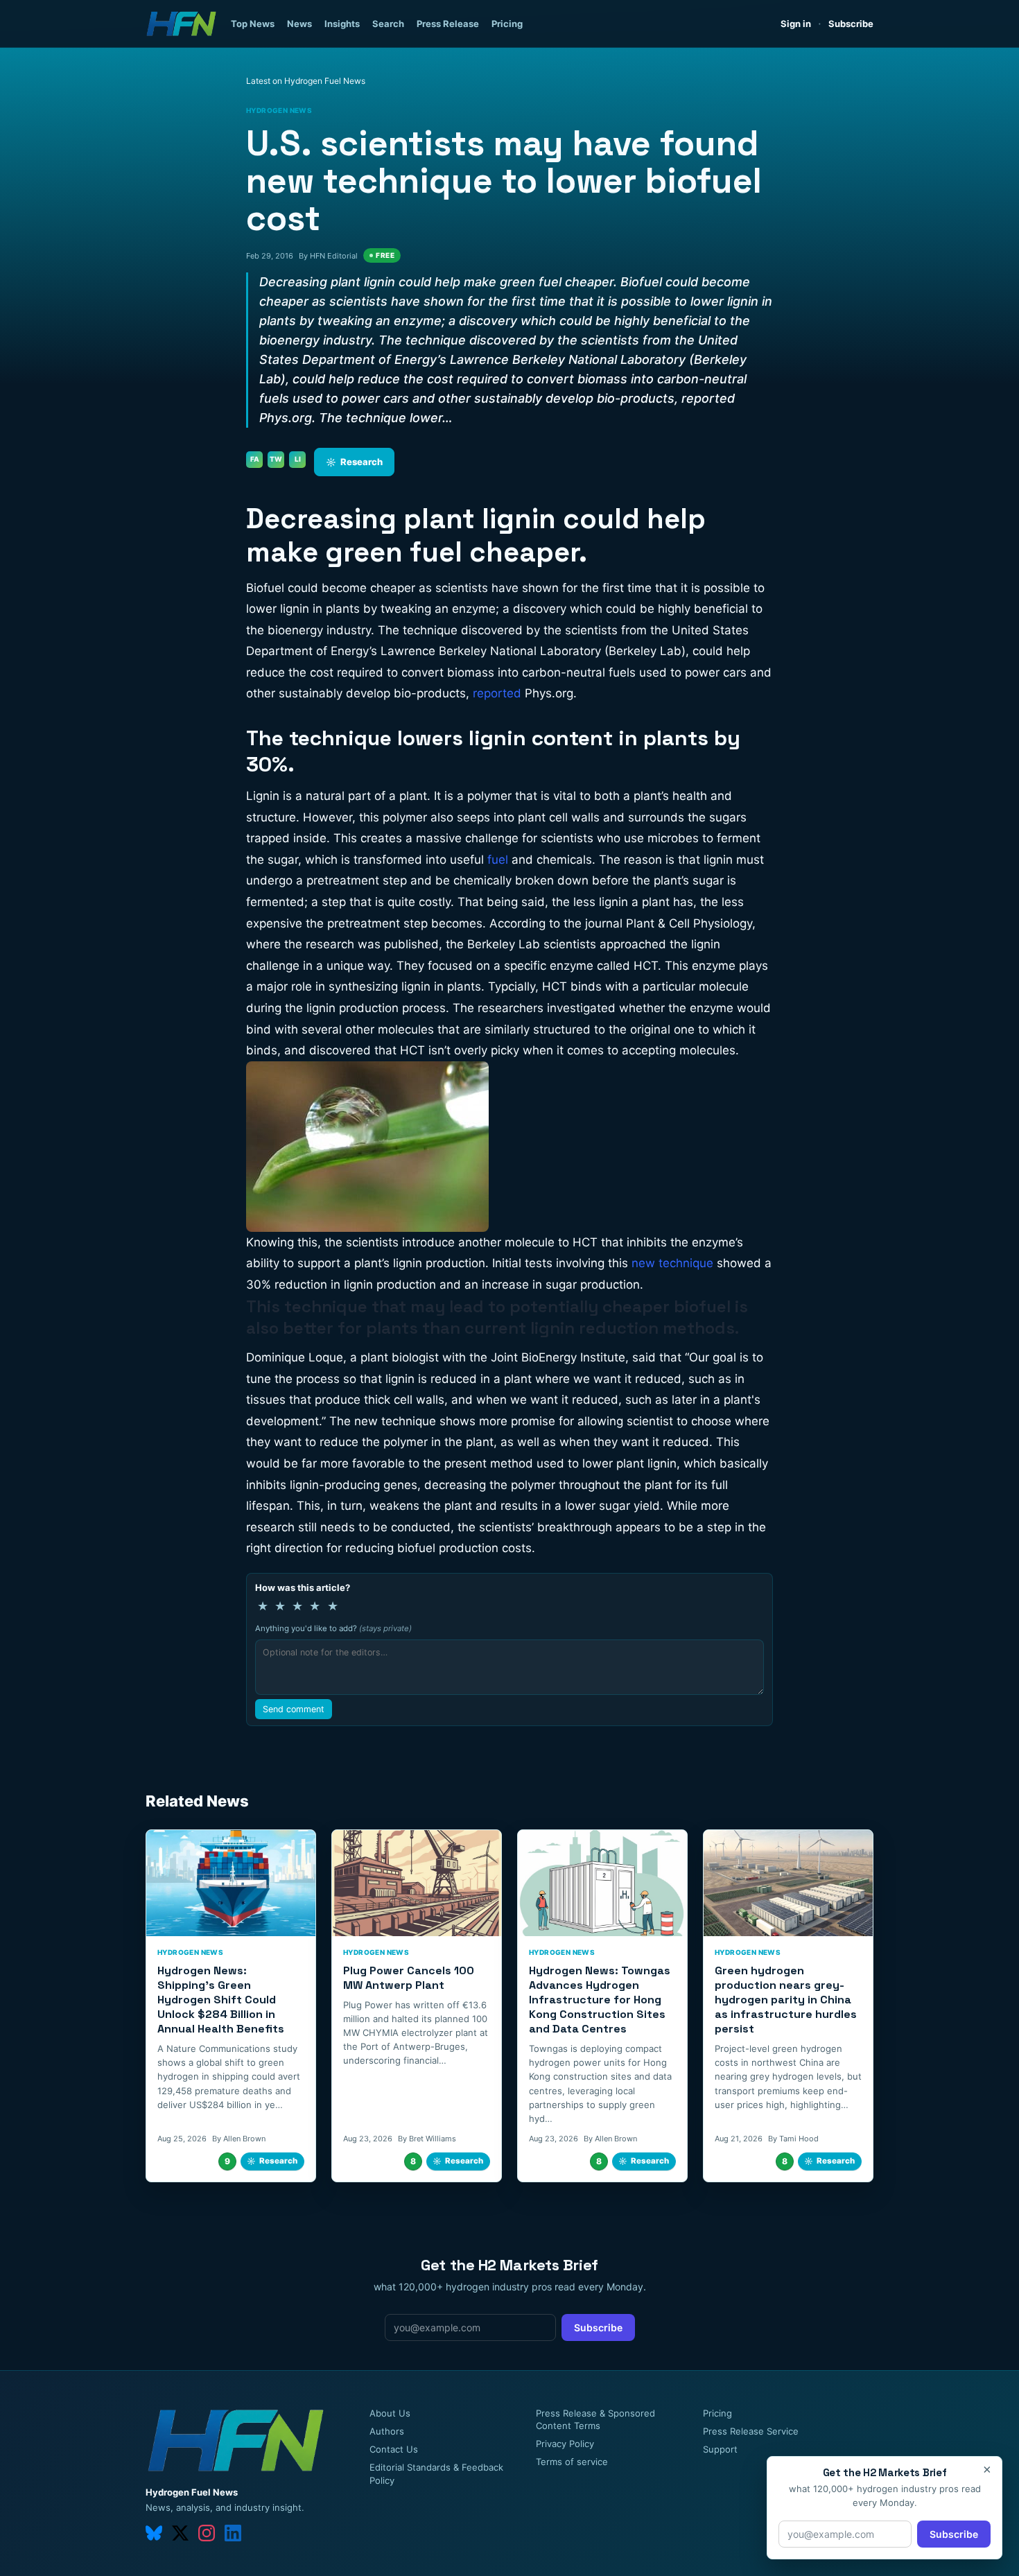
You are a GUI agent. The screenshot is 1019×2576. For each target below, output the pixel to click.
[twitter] (180, 2533)
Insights (342, 24)
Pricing (507, 24)
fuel (498, 860)
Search (388, 24)
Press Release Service (751, 2431)
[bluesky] (154, 2533)
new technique (672, 1263)
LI (298, 459)
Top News (253, 24)
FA (255, 459)
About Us (390, 2413)
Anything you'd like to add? (333, 1628)
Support (720, 2449)
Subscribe (851, 24)
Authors (387, 2431)
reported (497, 693)
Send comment (294, 1709)
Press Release (448, 24)
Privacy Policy (565, 2444)
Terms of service (572, 2462)
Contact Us (394, 2449)
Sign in (796, 24)
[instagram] (207, 2533)
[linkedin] (233, 2533)
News (299, 24)
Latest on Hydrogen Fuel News (306, 81)
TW (276, 459)
